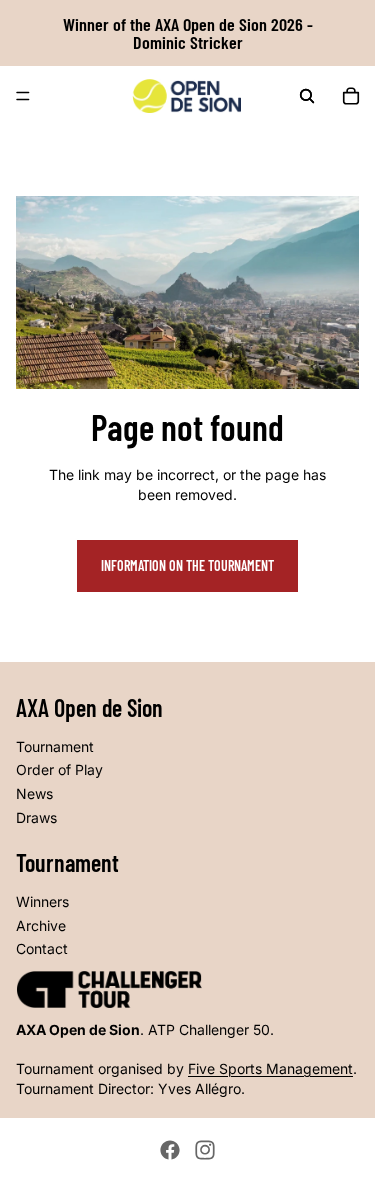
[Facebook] (170, 1150)
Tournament (55, 746)
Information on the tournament (187, 565)
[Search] (307, 96)
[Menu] (23, 96)
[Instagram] (205, 1150)
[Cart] (351, 96)
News (34, 793)
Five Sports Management (270, 1068)
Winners (42, 901)
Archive (41, 925)
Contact (42, 948)
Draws (36, 817)
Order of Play (59, 769)
